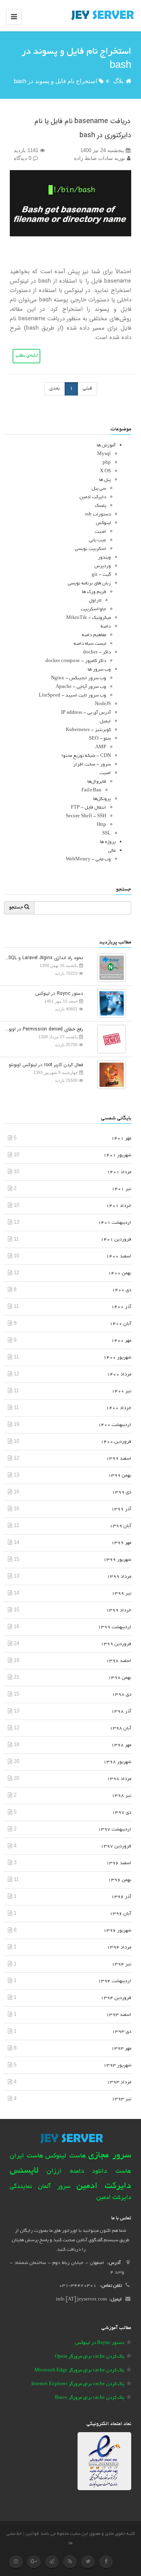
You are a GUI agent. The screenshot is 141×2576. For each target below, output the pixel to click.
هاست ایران (26, 2156)
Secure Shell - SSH (86, 816)
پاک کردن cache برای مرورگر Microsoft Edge (79, 2370)
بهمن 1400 (120, 1273)
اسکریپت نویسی (90, 549)
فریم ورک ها (94, 592)
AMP (101, 747)
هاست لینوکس (65, 2156)
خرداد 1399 (119, 1610)
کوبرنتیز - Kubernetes (88, 730)
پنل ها (105, 480)
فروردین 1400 (116, 1442)
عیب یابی (98, 540)
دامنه (106, 627)
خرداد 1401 (119, 1206)
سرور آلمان (54, 2187)
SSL (107, 834)
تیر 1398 (121, 1796)
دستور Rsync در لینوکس (59, 993)
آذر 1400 (121, 1307)
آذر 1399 (121, 1509)
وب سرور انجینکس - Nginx (79, 678)
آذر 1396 (121, 1897)
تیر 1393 (121, 2099)
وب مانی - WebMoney (88, 859)
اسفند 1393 (119, 2015)
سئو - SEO (100, 739)
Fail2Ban (91, 790)
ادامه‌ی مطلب (26, 356)
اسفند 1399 (119, 1459)
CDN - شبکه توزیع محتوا (86, 756)
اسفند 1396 (119, 1863)
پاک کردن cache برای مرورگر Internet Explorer (78, 2384)
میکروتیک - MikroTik (89, 618)
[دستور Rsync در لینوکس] (110, 1003)
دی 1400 (122, 1290)
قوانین (32, 2534)
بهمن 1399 (120, 1476)
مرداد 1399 (119, 1577)
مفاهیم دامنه (94, 635)
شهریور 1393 (117, 2065)
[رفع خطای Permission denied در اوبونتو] (110, 1039)
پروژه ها (108, 842)
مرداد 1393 (119, 2082)
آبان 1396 (120, 1914)
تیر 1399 (121, 1594)
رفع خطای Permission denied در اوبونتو (43, 1029)
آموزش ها (106, 445)
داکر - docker (97, 652)
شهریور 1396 (117, 1931)
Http (101, 825)
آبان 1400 (120, 1324)
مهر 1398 (121, 1745)
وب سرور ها (99, 670)
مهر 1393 (121, 2049)
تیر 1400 (121, 1391)
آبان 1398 (120, 1728)
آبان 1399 (120, 1526)
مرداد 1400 (119, 1374)
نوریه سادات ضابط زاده (100, 158)
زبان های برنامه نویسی (89, 583)
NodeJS (103, 704)
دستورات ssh (98, 514)
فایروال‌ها (97, 782)
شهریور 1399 (117, 1560)
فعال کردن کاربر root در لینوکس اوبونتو (46, 1065)
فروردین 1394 (116, 1998)
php (107, 463)
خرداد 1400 (119, 1408)
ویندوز (104, 558)
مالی (112, 851)
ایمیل (105, 721)
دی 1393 (122, 2032)
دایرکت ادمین (93, 497)
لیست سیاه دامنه (90, 644)
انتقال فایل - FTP (89, 808)
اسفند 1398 (119, 1661)
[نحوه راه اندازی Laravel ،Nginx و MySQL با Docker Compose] (110, 967)
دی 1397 (122, 1813)
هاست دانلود (112, 2172)
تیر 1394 (121, 1964)
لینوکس (103, 523)
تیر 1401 (121, 1189)
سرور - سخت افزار (92, 765)
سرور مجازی (110, 2156)
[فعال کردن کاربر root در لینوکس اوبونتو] (110, 1074)
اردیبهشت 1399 (115, 1627)
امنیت (100, 532)
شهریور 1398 (117, 1762)
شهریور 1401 (117, 1155)
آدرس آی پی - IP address (86, 713)
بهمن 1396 (120, 1880)
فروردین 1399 (116, 1644)
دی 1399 (122, 1492)
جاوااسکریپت (93, 609)
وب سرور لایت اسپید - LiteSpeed (72, 696)
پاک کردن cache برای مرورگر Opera (89, 2357)
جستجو (17, 908)
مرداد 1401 (119, 1172)
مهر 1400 (121, 1341)
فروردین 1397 (116, 1846)
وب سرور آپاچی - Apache (81, 687)
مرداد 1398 (119, 1779)
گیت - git (101, 575)
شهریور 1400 (117, 1358)
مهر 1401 (121, 1138)
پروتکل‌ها (102, 799)
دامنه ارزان (65, 2171)
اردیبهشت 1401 (115, 1223)
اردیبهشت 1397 (115, 1830)
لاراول (95, 601)
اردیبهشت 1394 (115, 1981)
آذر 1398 (121, 1712)
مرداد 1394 (119, 1947)
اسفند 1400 (119, 1256)
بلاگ (118, 81)
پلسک (100, 506)
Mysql (104, 454)
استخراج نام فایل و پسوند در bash (55, 81)
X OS (105, 471)
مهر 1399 (121, 1543)
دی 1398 (122, 1695)
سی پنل (99, 489)
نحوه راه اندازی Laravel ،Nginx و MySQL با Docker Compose (43, 958)
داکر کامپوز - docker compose (76, 661)
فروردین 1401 (116, 1240)
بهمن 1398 (120, 1678)
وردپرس (103, 566)
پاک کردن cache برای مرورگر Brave (89, 2398)
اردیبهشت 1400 (115, 1425)
